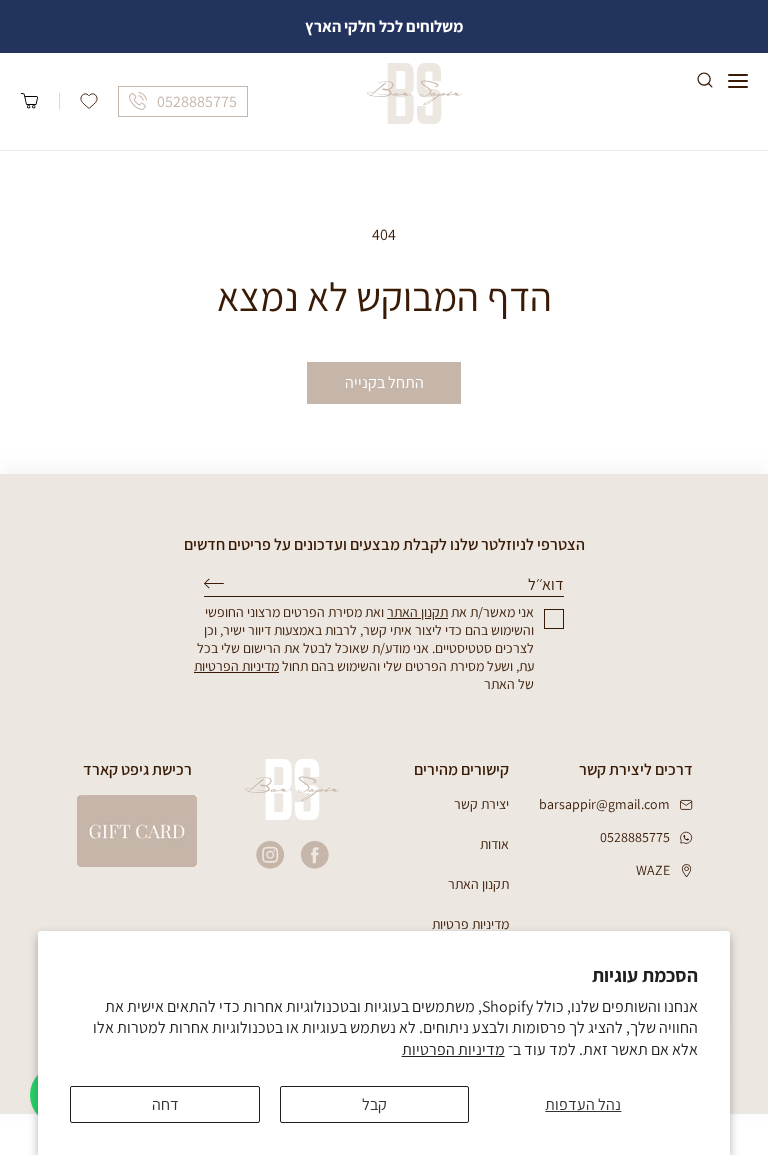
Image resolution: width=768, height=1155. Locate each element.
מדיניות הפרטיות (453, 1049)
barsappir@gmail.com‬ (604, 804)
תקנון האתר (478, 884)
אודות (494, 844)
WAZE (653, 870)
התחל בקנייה (384, 382)
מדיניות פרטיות (470, 924)
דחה (165, 1104)
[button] (738, 81)
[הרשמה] (214, 583)
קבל (374, 1104)
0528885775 (635, 837)
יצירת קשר (481, 804)
